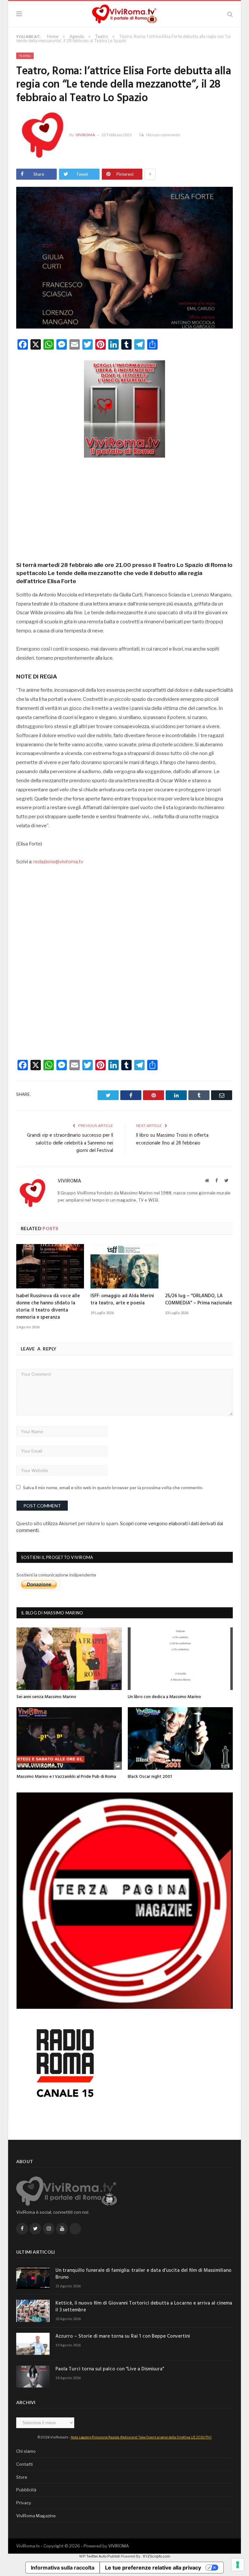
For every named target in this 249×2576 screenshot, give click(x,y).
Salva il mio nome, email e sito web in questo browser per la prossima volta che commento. (113, 1488)
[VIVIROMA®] (124, 13)
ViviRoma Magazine (36, 2516)
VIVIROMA (119, 2546)
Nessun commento (163, 135)
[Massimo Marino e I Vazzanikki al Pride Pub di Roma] (69, 1738)
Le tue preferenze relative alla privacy (153, 2568)
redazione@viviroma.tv (58, 862)
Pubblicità (26, 2490)
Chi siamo (26, 2451)
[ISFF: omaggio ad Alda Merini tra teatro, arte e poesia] (124, 1266)
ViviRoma (85, 135)
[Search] (230, 14)
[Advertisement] (124, 507)
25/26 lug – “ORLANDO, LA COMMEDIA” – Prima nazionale (198, 1300)
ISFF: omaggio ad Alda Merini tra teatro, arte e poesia (122, 1300)
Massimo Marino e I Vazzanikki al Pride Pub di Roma (66, 1777)
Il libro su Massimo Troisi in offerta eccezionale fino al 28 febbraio (172, 1139)
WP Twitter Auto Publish (100, 2556)
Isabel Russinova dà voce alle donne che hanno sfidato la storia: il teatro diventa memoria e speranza (48, 1307)
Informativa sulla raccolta (63, 2568)
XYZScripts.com (156, 2556)
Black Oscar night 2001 (150, 1777)
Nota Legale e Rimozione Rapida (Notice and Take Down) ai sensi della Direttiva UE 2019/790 (141, 2437)
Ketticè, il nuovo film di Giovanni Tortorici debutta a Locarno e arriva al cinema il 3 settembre (144, 2307)
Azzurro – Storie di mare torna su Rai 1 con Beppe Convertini (123, 2336)
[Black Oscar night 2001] (180, 1738)
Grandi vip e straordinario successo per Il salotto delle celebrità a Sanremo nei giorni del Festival (70, 1143)
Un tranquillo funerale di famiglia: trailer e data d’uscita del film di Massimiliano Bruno (143, 2274)
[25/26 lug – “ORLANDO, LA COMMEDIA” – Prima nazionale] (199, 1266)
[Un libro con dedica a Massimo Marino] (180, 1659)
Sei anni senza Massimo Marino (46, 1697)
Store (22, 2477)
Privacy (24, 2503)
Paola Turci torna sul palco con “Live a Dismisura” (110, 2369)
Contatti (24, 2464)
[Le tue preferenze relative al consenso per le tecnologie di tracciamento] (238, 2565)
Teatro (25, 56)
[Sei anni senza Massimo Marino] (69, 1659)
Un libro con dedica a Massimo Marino (164, 1697)
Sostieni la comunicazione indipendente (56, 1575)
